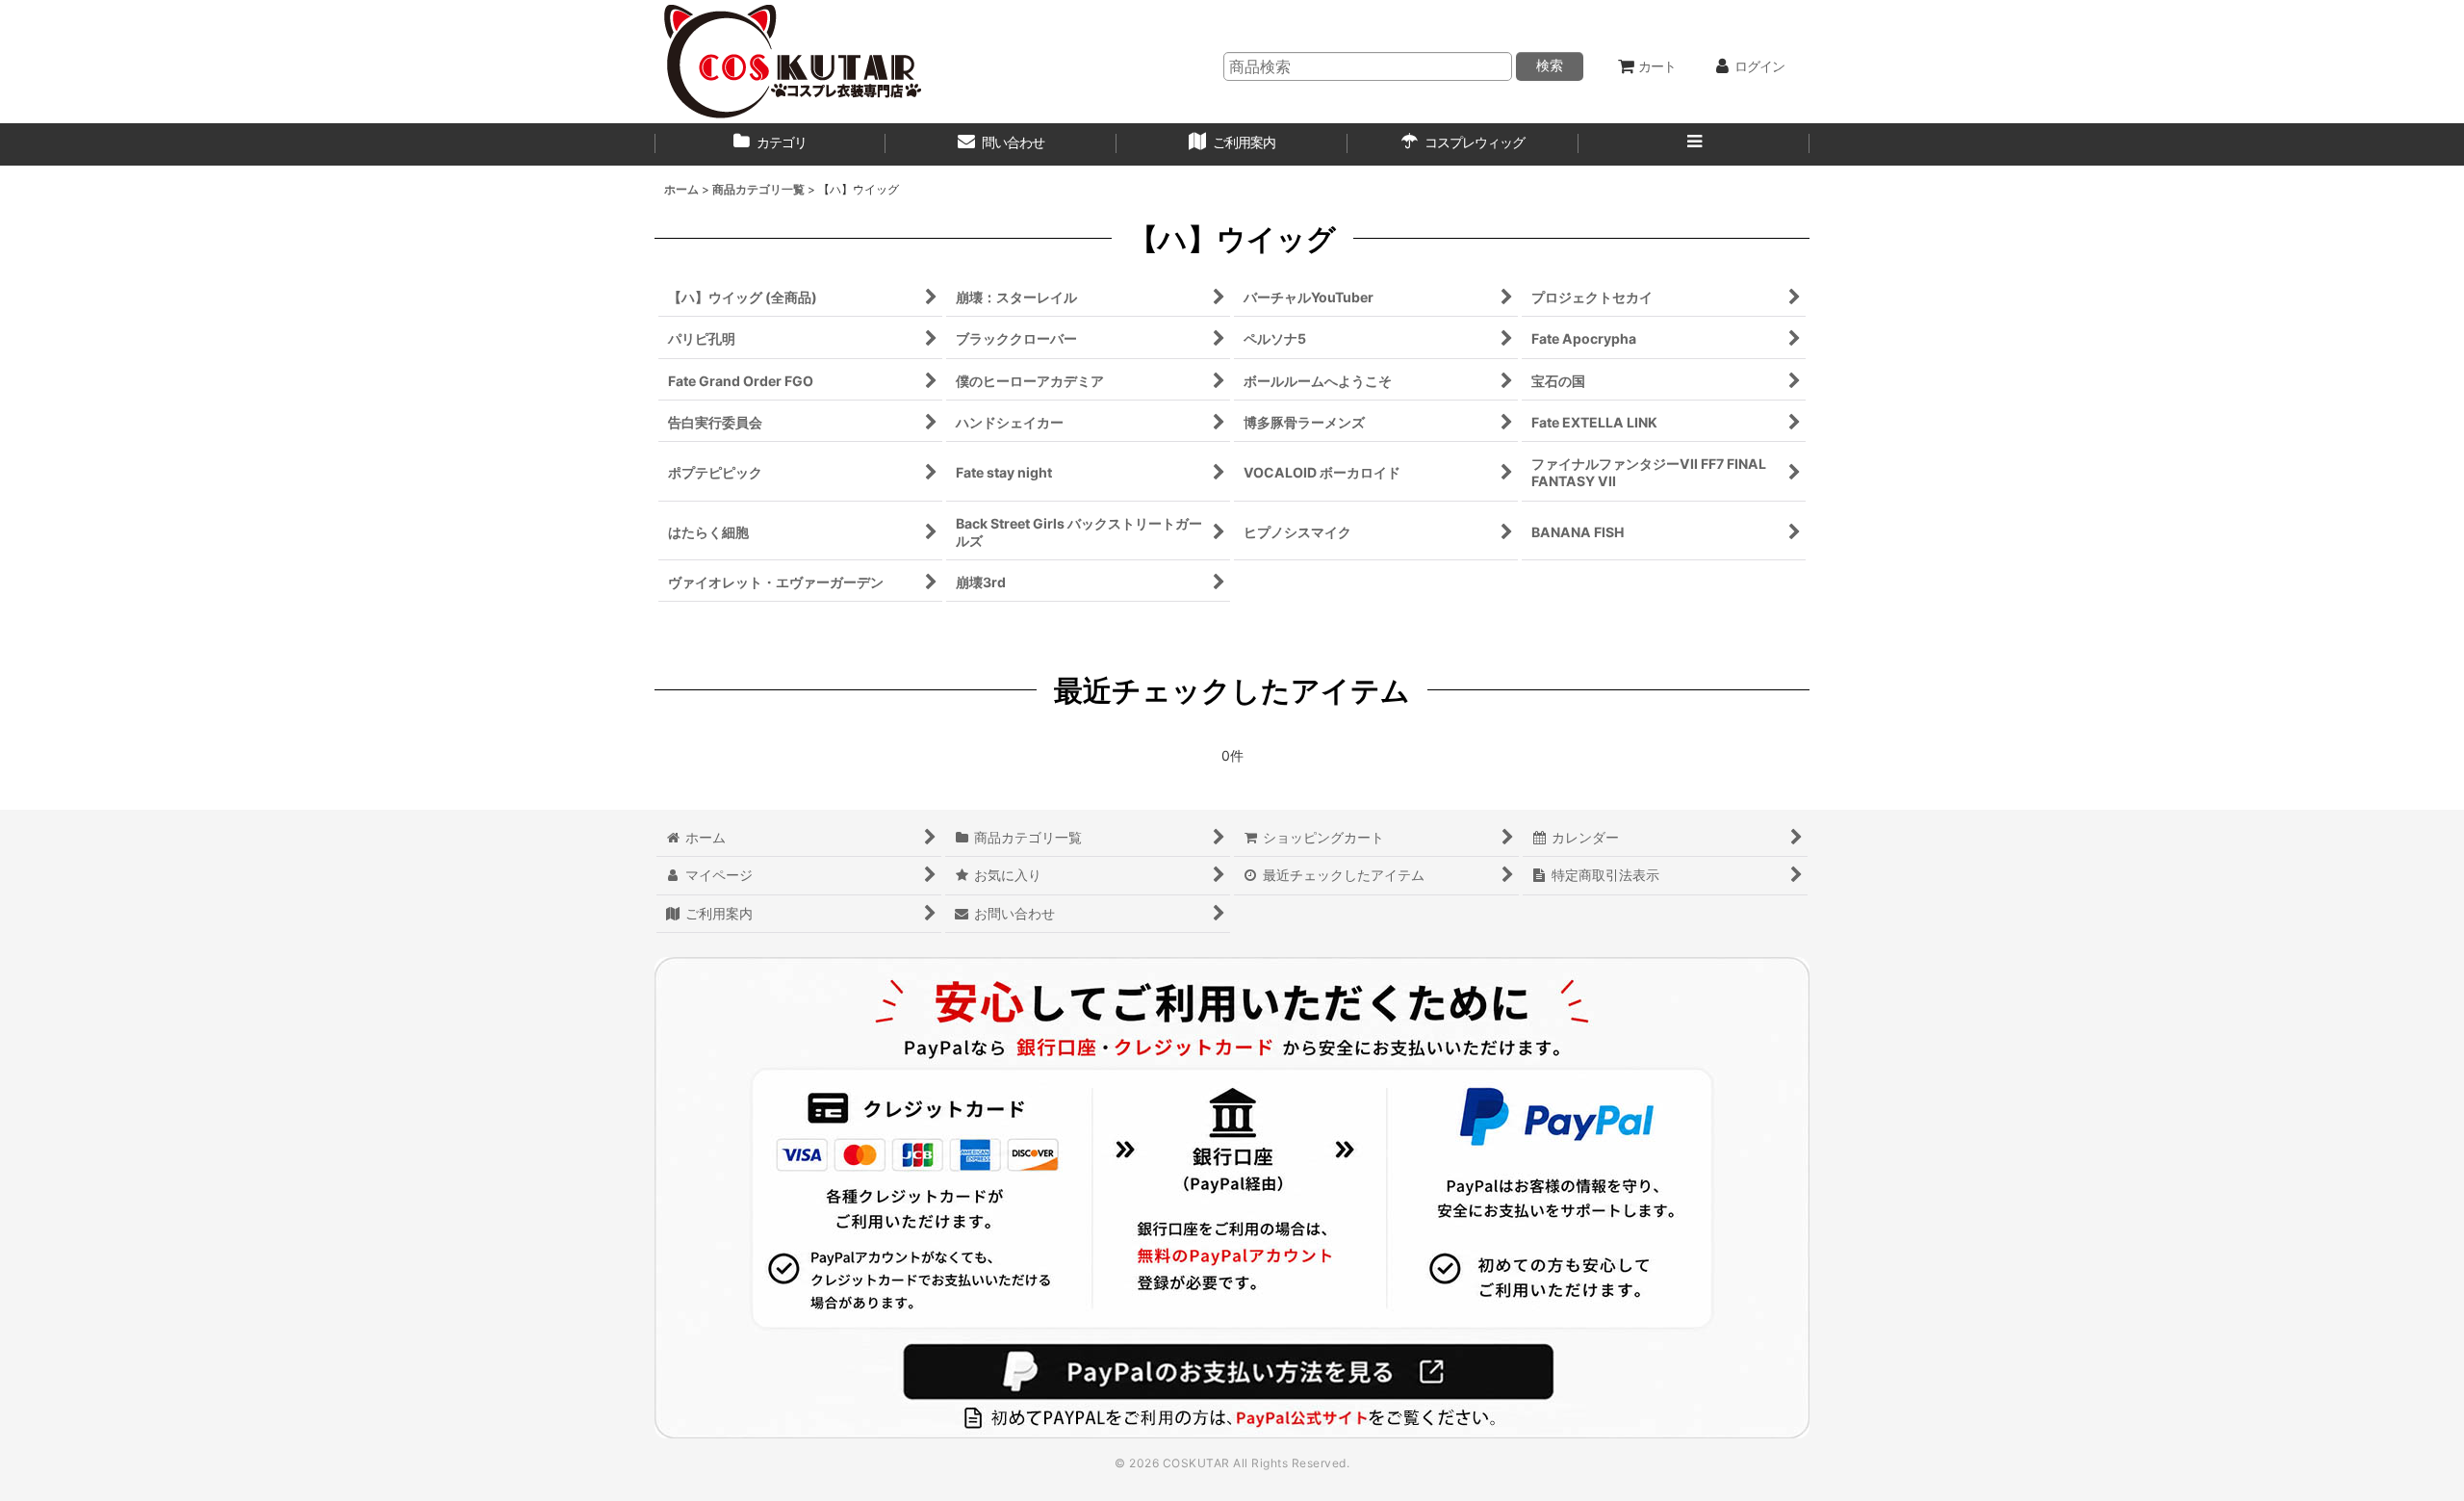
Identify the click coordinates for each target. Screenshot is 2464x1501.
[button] (1694, 144)
